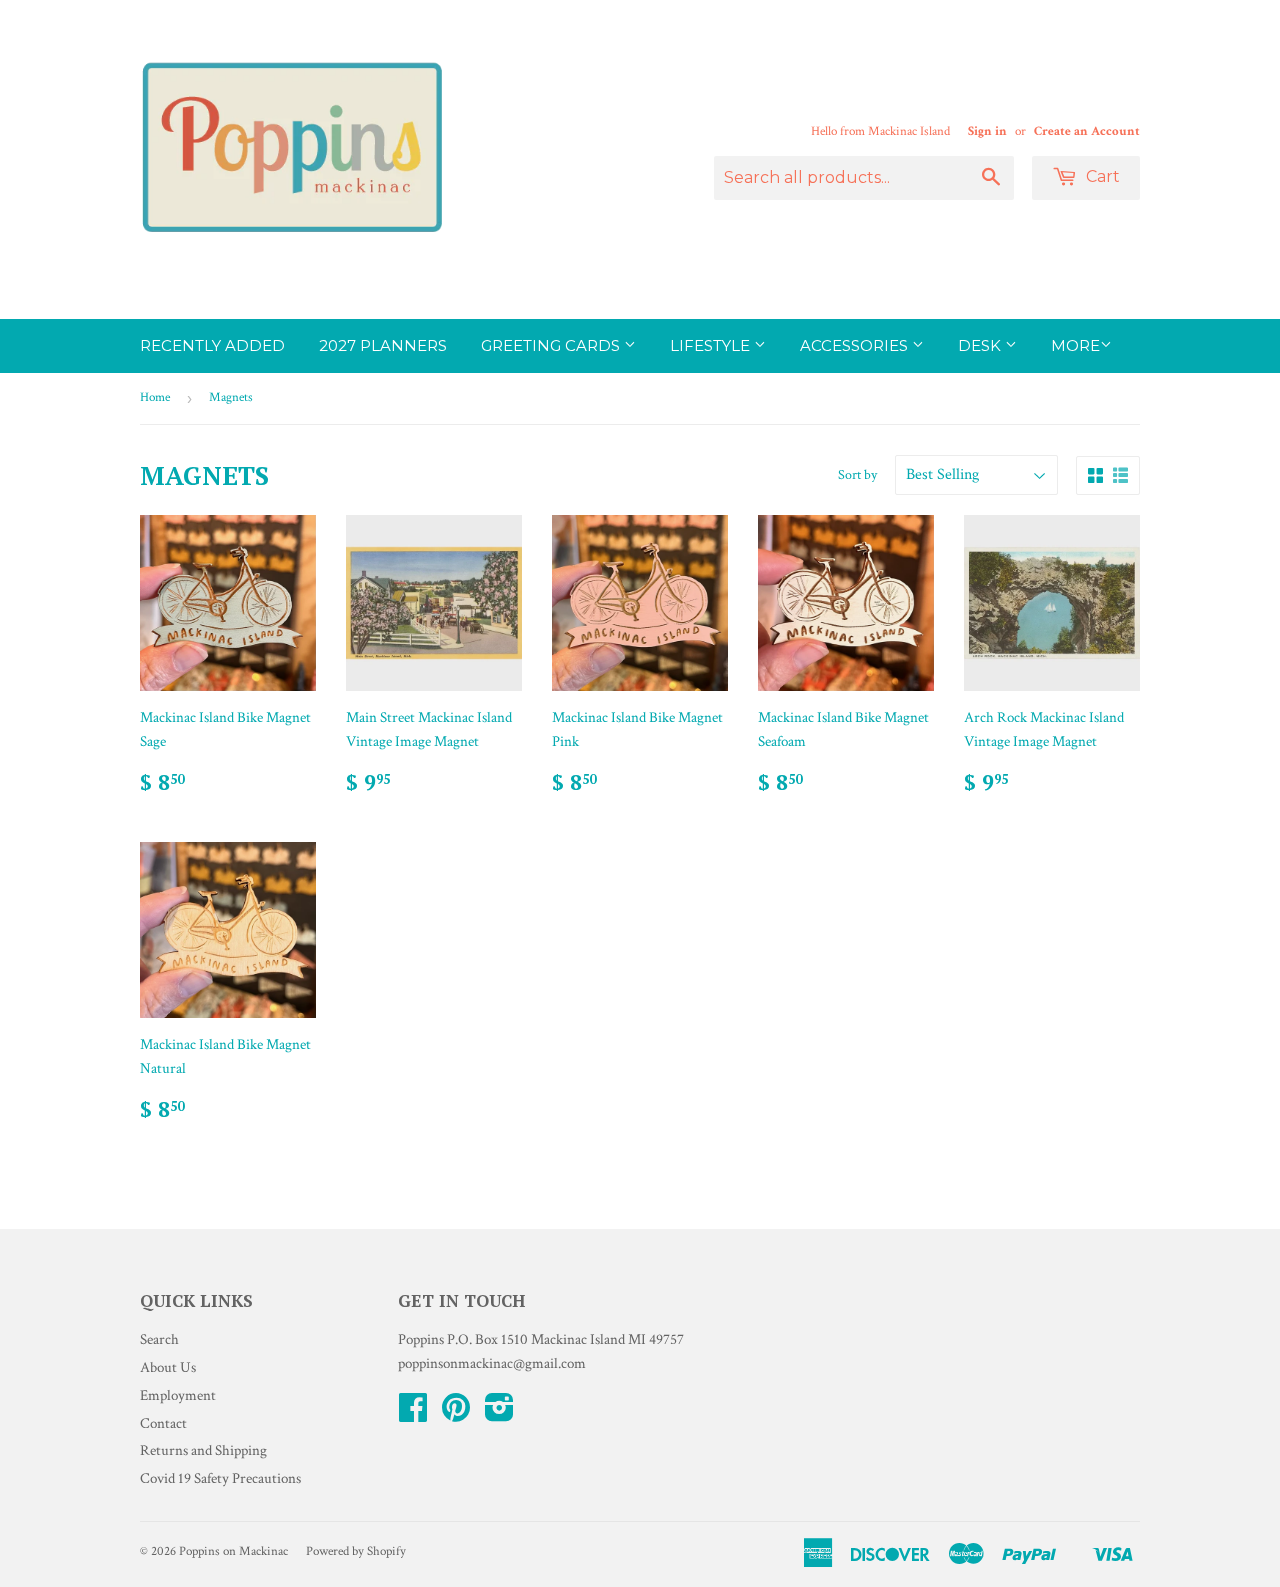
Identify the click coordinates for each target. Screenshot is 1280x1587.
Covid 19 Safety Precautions (220, 1478)
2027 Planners (383, 345)
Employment (178, 1395)
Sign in (987, 131)
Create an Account (1087, 131)
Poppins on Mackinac (233, 1551)
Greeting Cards (552, 345)
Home (155, 397)
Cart (1101, 176)
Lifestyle (712, 345)
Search (159, 1339)
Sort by (857, 475)
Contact (163, 1423)
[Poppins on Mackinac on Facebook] (413, 1414)
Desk (981, 345)
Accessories (856, 345)
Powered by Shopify (356, 1551)
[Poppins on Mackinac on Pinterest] (456, 1414)
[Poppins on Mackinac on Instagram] (499, 1414)
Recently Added (212, 345)
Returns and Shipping (203, 1450)
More (1075, 345)
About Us (168, 1367)
